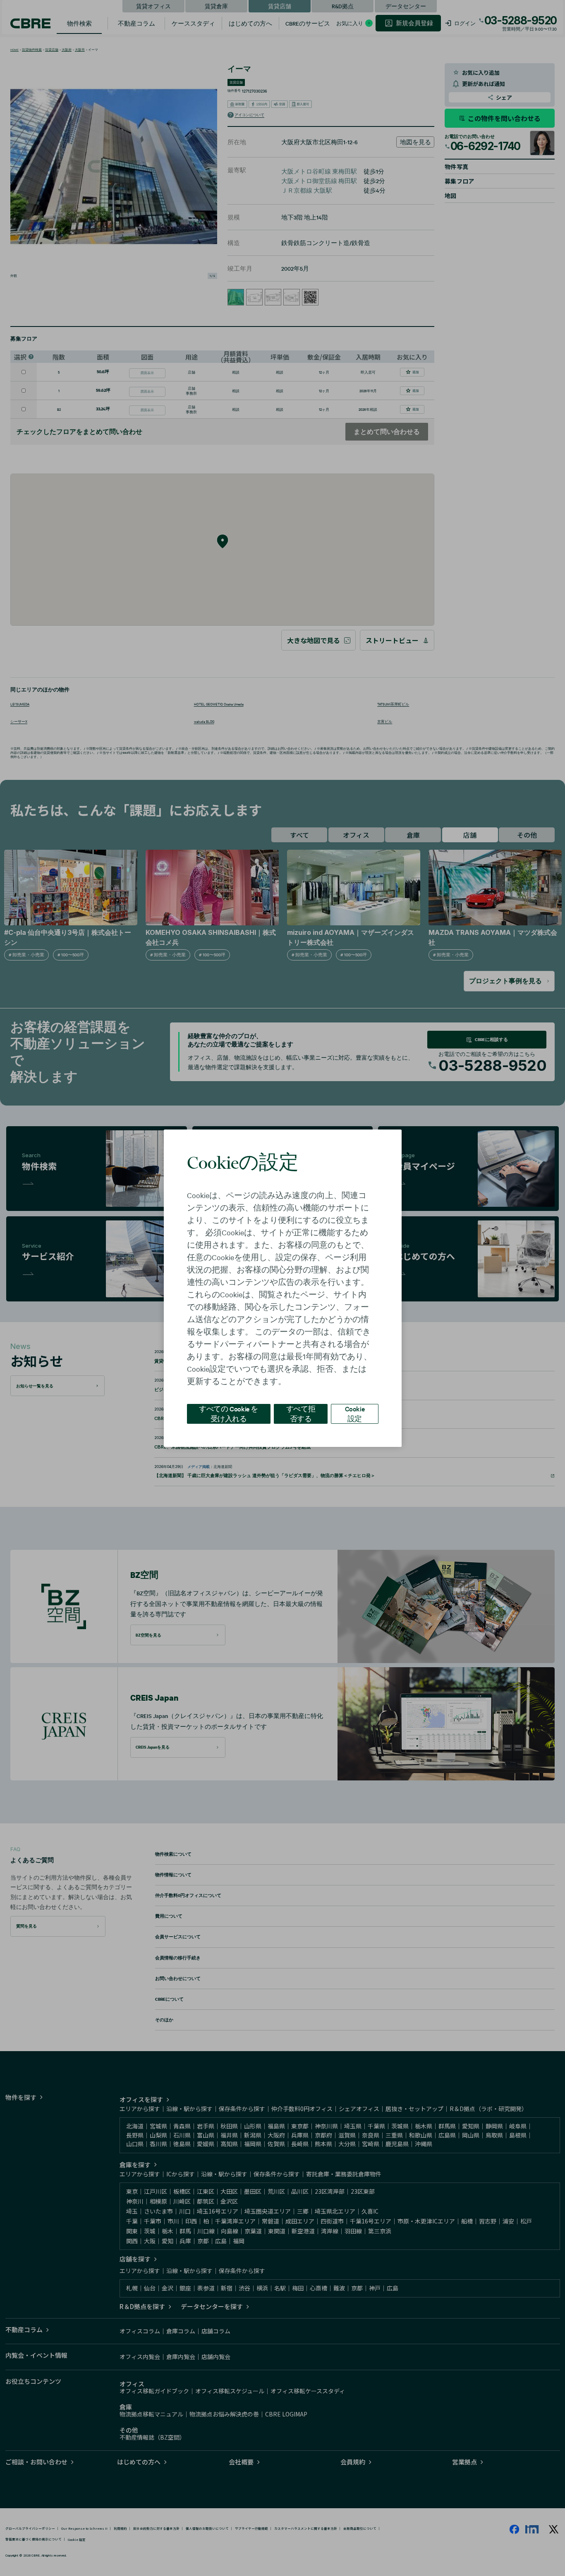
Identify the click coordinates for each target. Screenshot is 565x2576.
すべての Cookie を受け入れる (229, 1413)
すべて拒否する (301, 1413)
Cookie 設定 (355, 1413)
